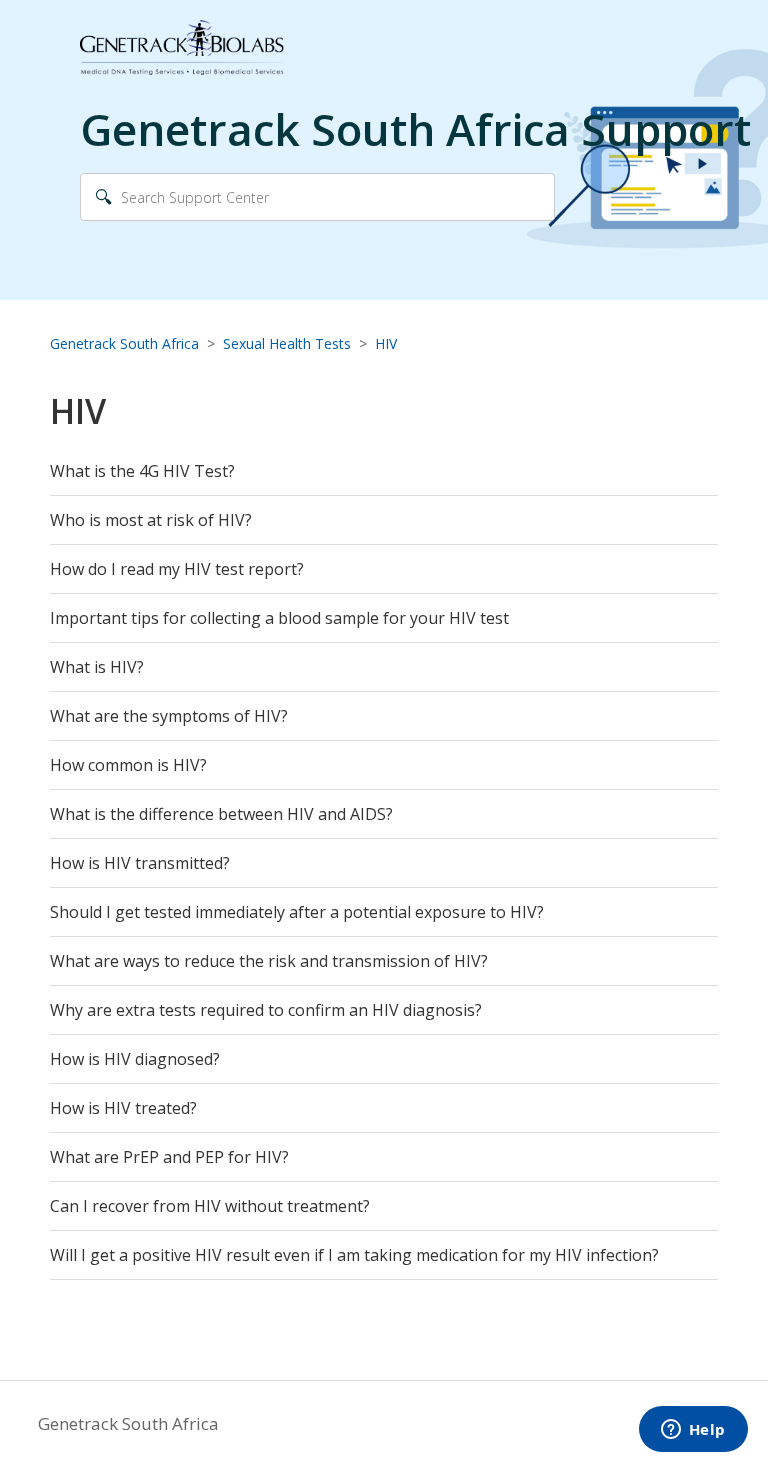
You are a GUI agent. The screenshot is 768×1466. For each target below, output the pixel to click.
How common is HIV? (128, 765)
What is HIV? (97, 667)
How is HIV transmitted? (140, 863)
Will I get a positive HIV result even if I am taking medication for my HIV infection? (354, 1255)
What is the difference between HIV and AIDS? (221, 814)
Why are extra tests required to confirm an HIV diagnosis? (266, 1010)
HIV (386, 343)
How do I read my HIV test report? (177, 569)
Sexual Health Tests (287, 343)
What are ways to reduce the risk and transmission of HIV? (269, 961)
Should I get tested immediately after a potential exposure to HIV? (297, 912)
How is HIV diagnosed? (135, 1059)
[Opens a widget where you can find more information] (693, 1431)
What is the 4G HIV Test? (142, 471)
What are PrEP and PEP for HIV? (169, 1157)
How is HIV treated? (123, 1108)
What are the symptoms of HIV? (169, 716)
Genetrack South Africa (124, 343)
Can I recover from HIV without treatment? (210, 1206)
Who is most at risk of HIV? (151, 520)
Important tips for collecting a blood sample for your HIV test (279, 618)
